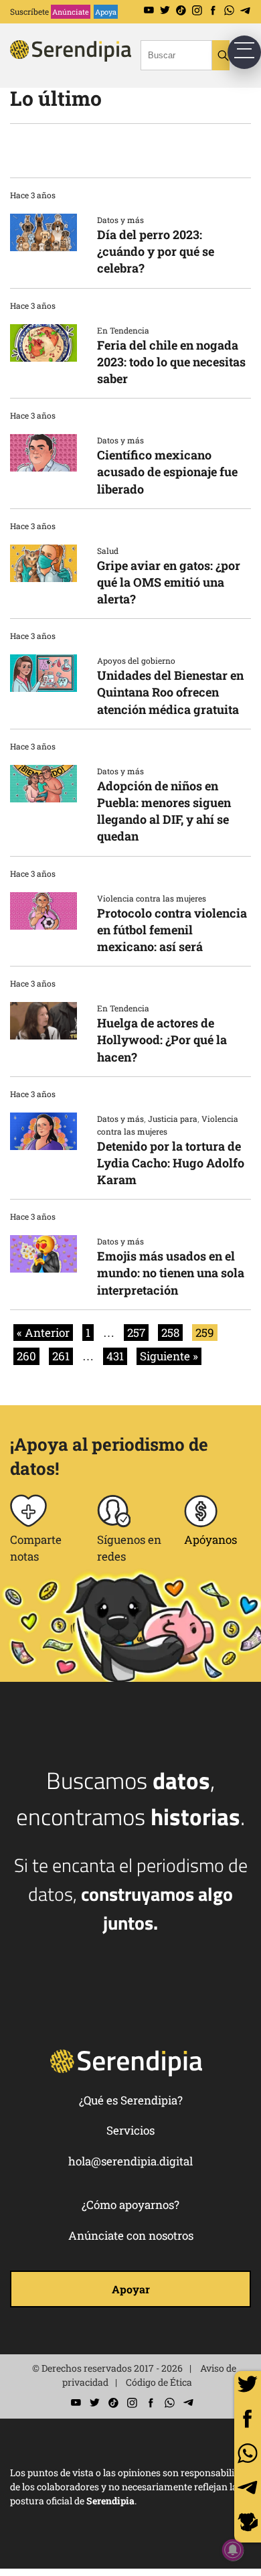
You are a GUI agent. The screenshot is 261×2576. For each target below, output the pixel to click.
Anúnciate (71, 12)
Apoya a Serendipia (248, 2524)
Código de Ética (159, 2382)
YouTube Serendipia (149, 10)
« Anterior (43, 1333)
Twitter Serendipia (165, 10)
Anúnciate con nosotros (131, 2235)
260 (26, 1356)
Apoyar (131, 2289)
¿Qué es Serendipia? (131, 2100)
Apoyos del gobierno (136, 660)
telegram (248, 2488)
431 (115, 1356)
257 (136, 1333)
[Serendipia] (90, 63)
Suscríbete (29, 11)
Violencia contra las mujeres (152, 898)
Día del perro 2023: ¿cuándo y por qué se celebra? (156, 251)
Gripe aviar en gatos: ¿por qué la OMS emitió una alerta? (169, 582)
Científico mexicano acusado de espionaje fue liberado (167, 472)
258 (170, 1333)
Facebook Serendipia (213, 10)
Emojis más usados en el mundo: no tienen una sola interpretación (171, 1273)
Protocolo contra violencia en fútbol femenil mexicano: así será (172, 930)
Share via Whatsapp (248, 2453)
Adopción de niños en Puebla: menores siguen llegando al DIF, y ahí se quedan (164, 811)
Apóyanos (210, 1540)
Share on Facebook (248, 2419)
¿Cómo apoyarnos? (130, 2205)
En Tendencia (123, 330)
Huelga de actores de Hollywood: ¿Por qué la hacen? (162, 1040)
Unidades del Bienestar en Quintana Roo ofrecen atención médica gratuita (170, 692)
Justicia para (173, 1119)
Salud (108, 551)
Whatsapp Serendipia (229, 10)
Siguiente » (169, 1356)
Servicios (130, 2130)
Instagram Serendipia (197, 10)
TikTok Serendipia (181, 10)
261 (61, 1356)
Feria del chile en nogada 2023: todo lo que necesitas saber (171, 362)
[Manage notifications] (233, 2550)
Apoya (106, 12)
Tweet (248, 2384)
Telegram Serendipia (245, 10)
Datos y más (120, 220)
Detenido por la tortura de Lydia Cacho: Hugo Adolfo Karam (171, 1163)
